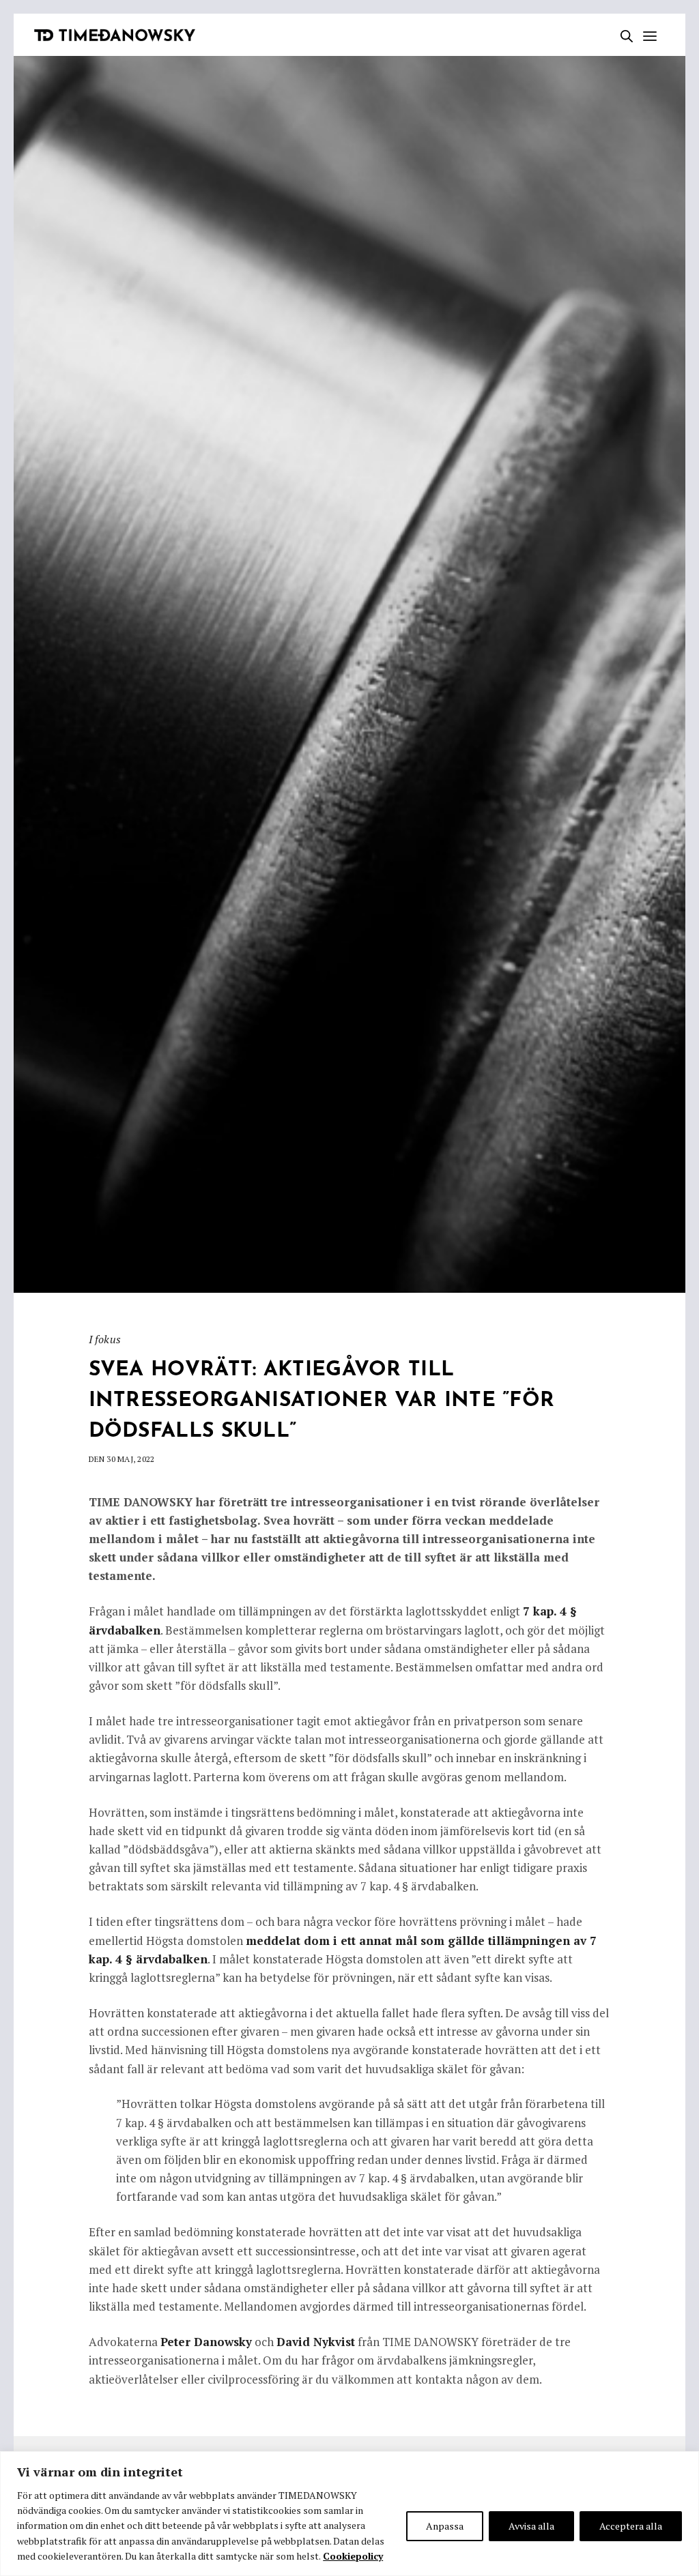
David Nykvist (316, 2342)
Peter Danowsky (206, 2342)
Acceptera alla (631, 2526)
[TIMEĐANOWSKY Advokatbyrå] (115, 35)
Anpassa (445, 2526)
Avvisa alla (531, 2526)
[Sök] (623, 36)
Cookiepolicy (353, 2556)
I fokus (105, 1339)
